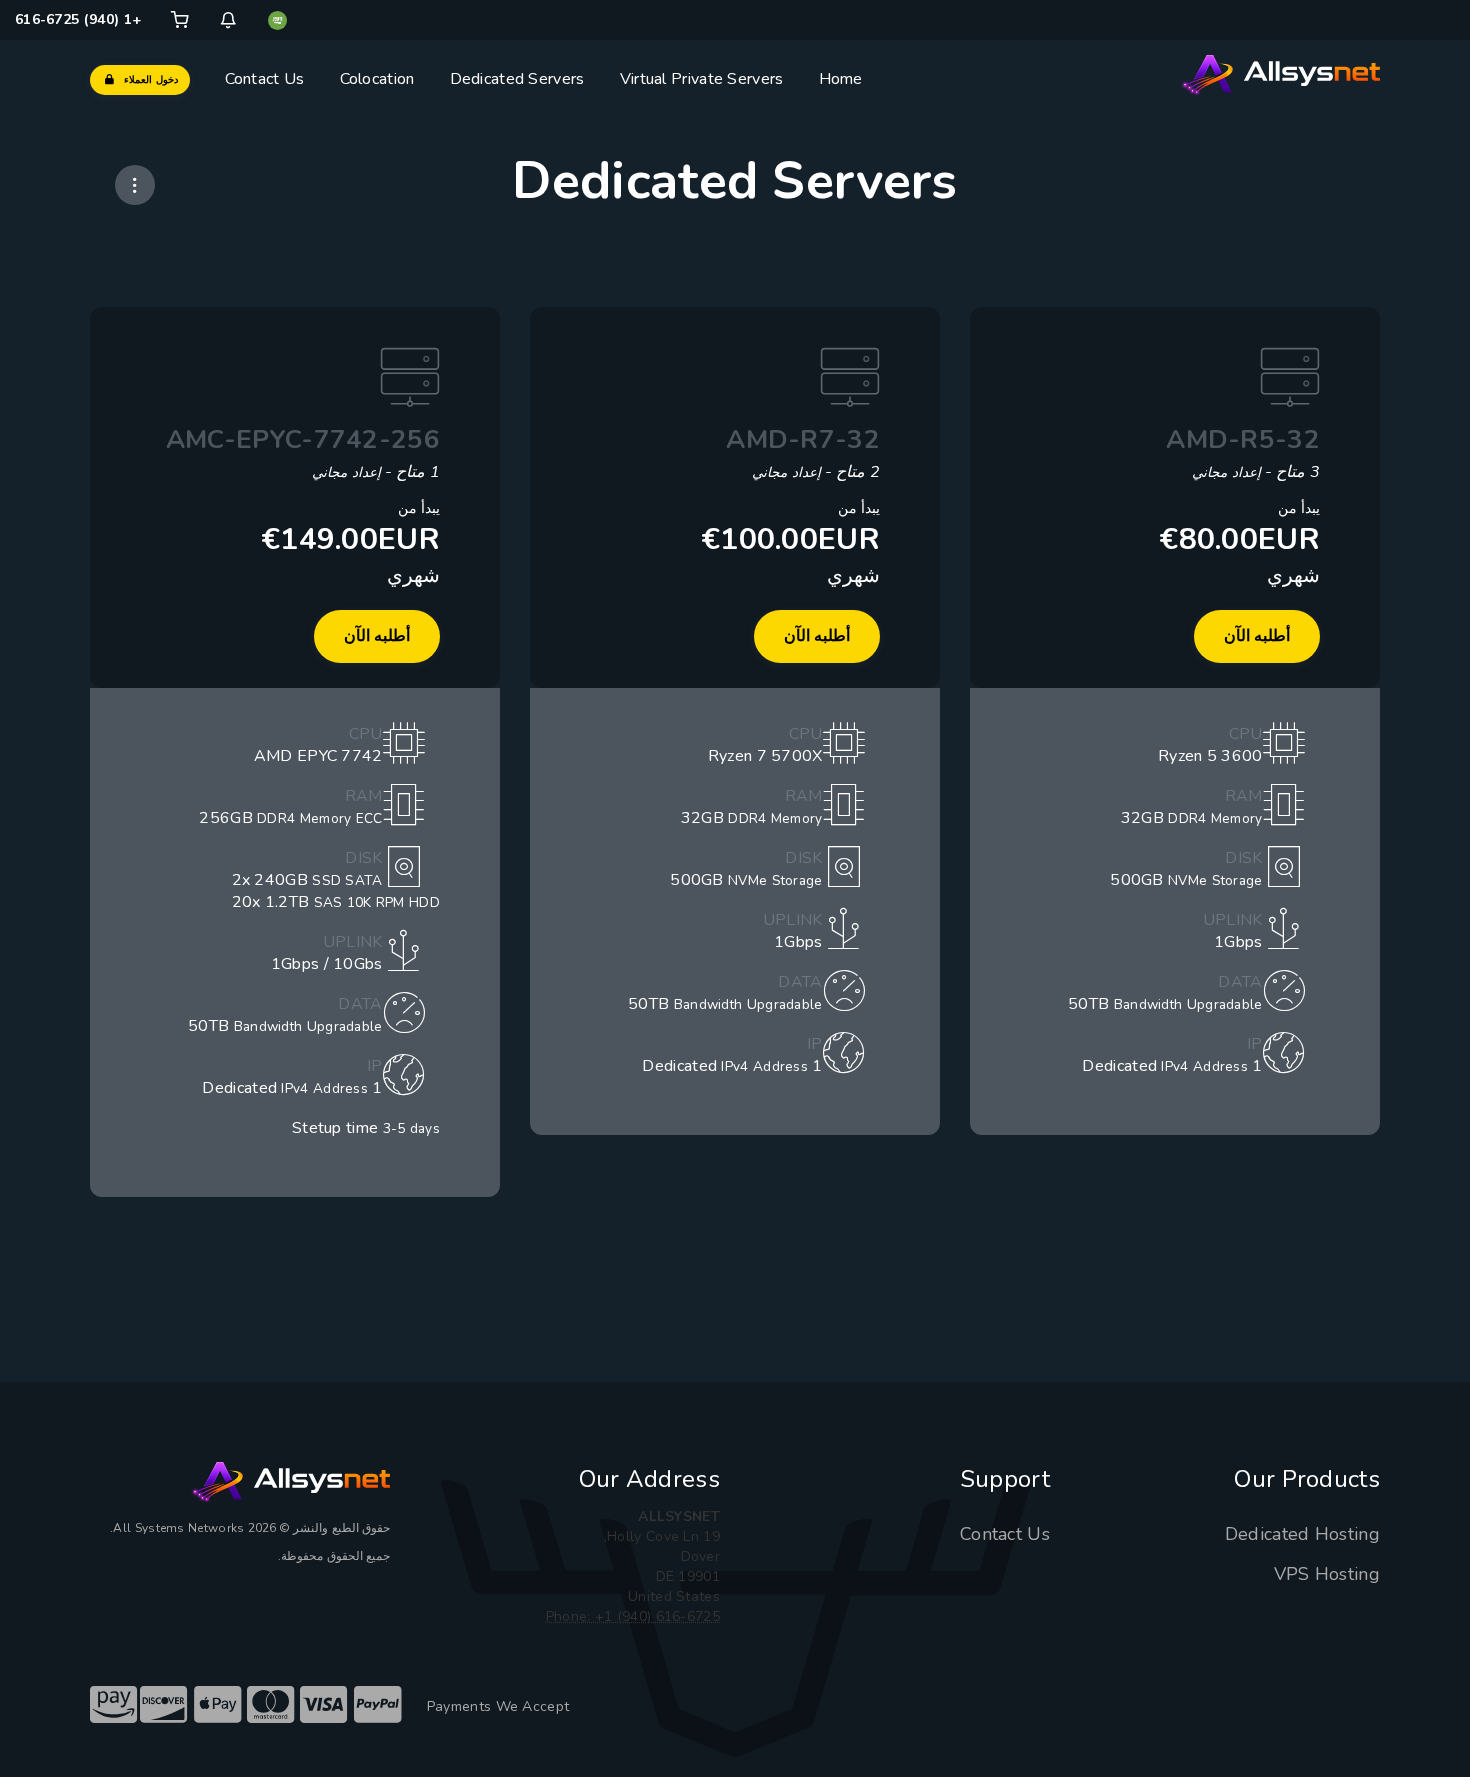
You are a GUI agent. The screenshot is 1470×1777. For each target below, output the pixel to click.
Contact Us (265, 79)
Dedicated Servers (517, 79)
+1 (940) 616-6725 (78, 19)
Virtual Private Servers (702, 79)
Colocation (377, 79)
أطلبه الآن (1257, 636)
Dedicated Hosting (1302, 1534)
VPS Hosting (1327, 1574)
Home (841, 79)
